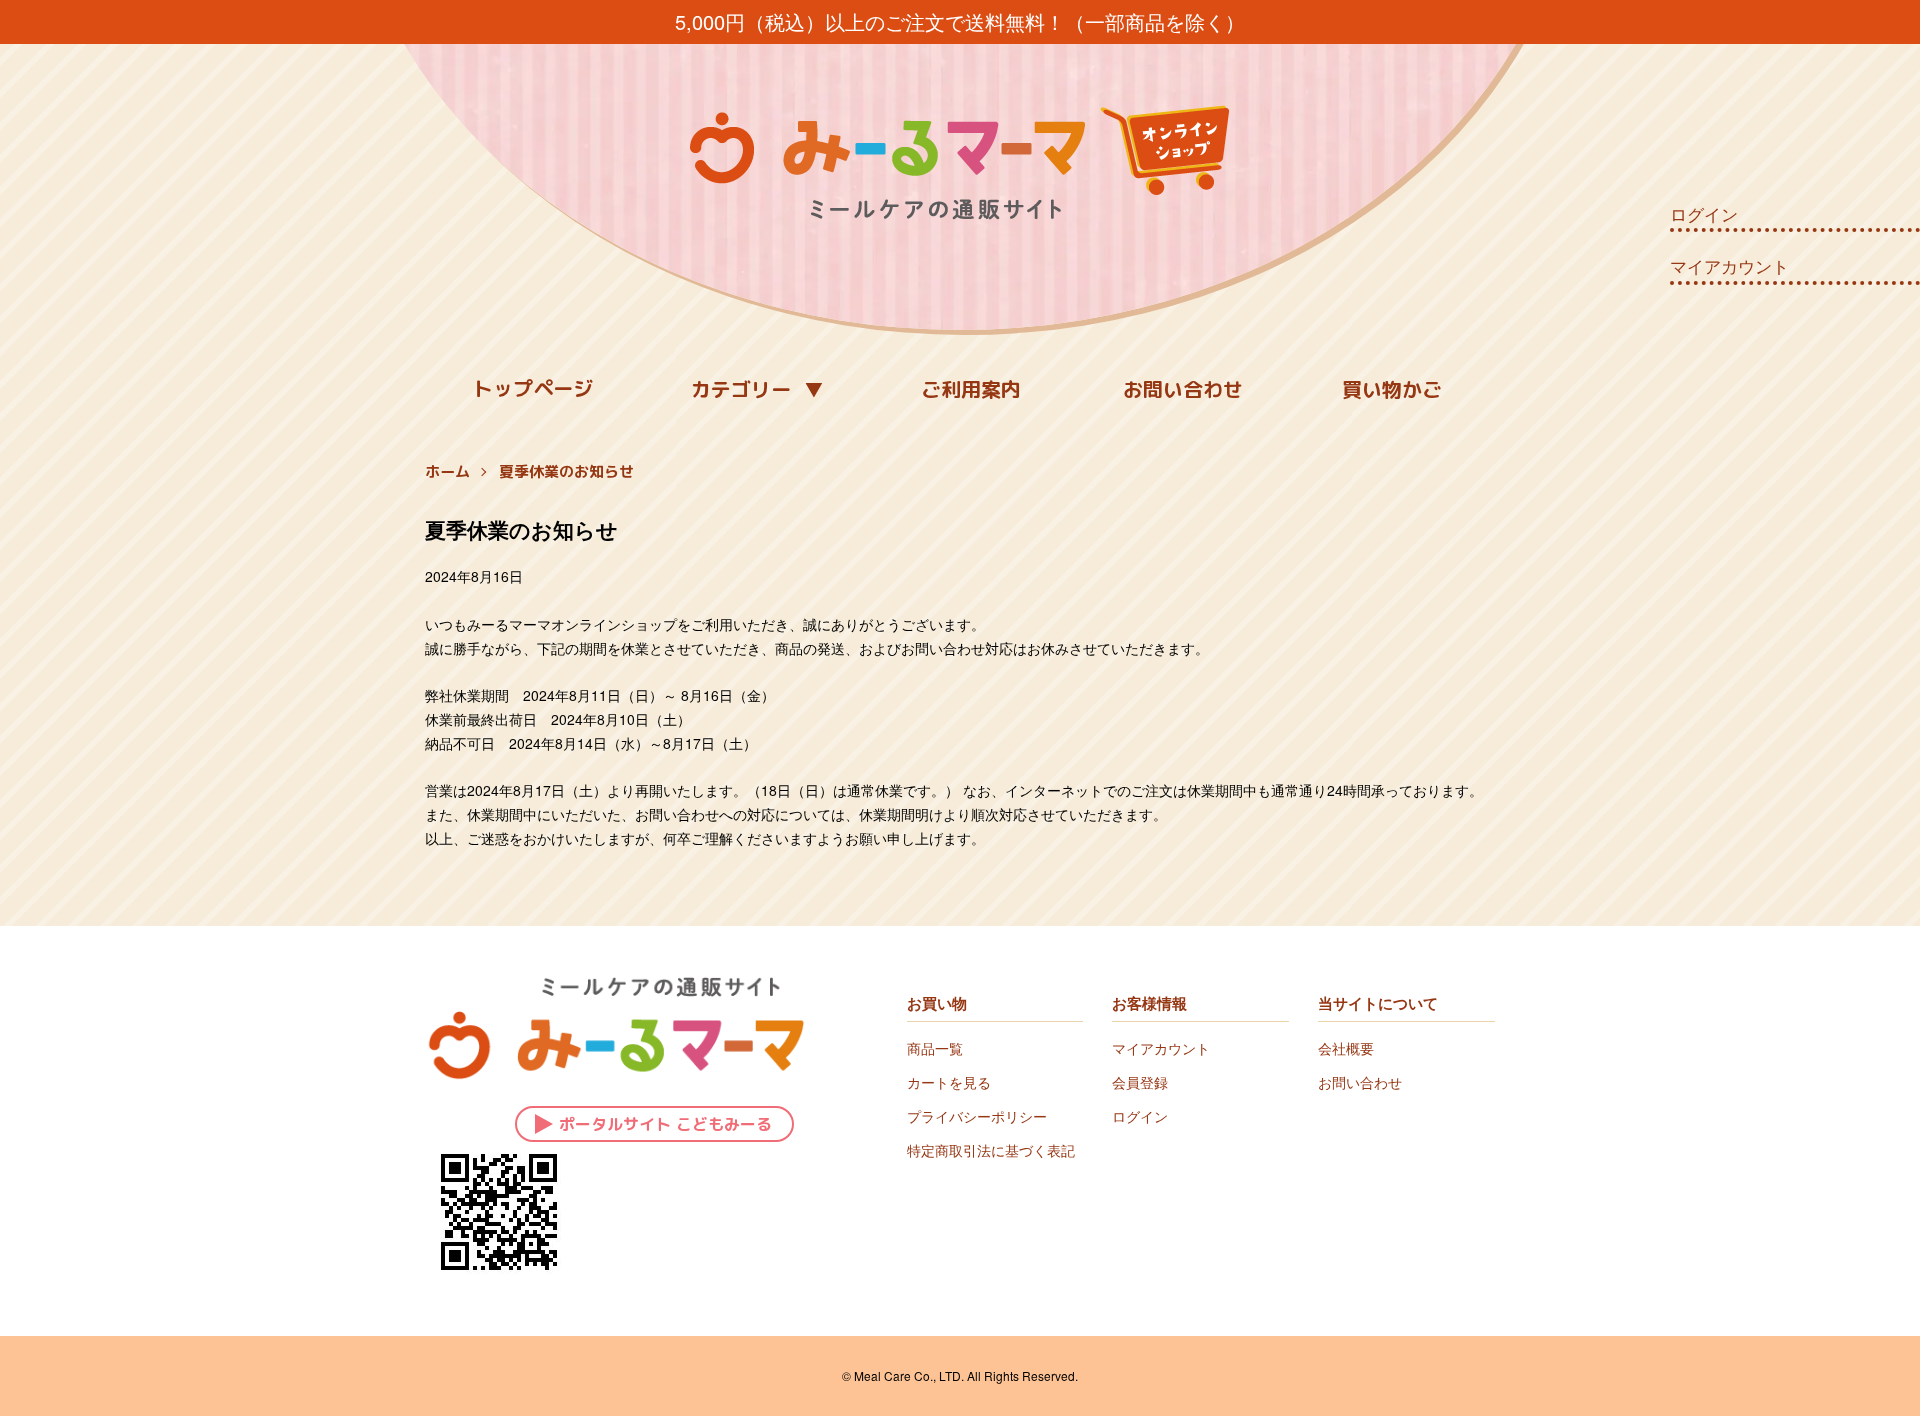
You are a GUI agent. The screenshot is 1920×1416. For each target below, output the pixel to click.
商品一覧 (935, 1048)
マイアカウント (1729, 266)
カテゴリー (741, 389)
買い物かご (1392, 389)
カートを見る (949, 1082)
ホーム (447, 471)
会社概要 (1346, 1048)
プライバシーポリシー (977, 1116)
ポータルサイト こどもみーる (665, 1124)
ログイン (1704, 214)
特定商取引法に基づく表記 (991, 1150)
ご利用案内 (971, 389)
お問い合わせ (1183, 389)
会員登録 (1140, 1082)
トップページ (533, 388)
